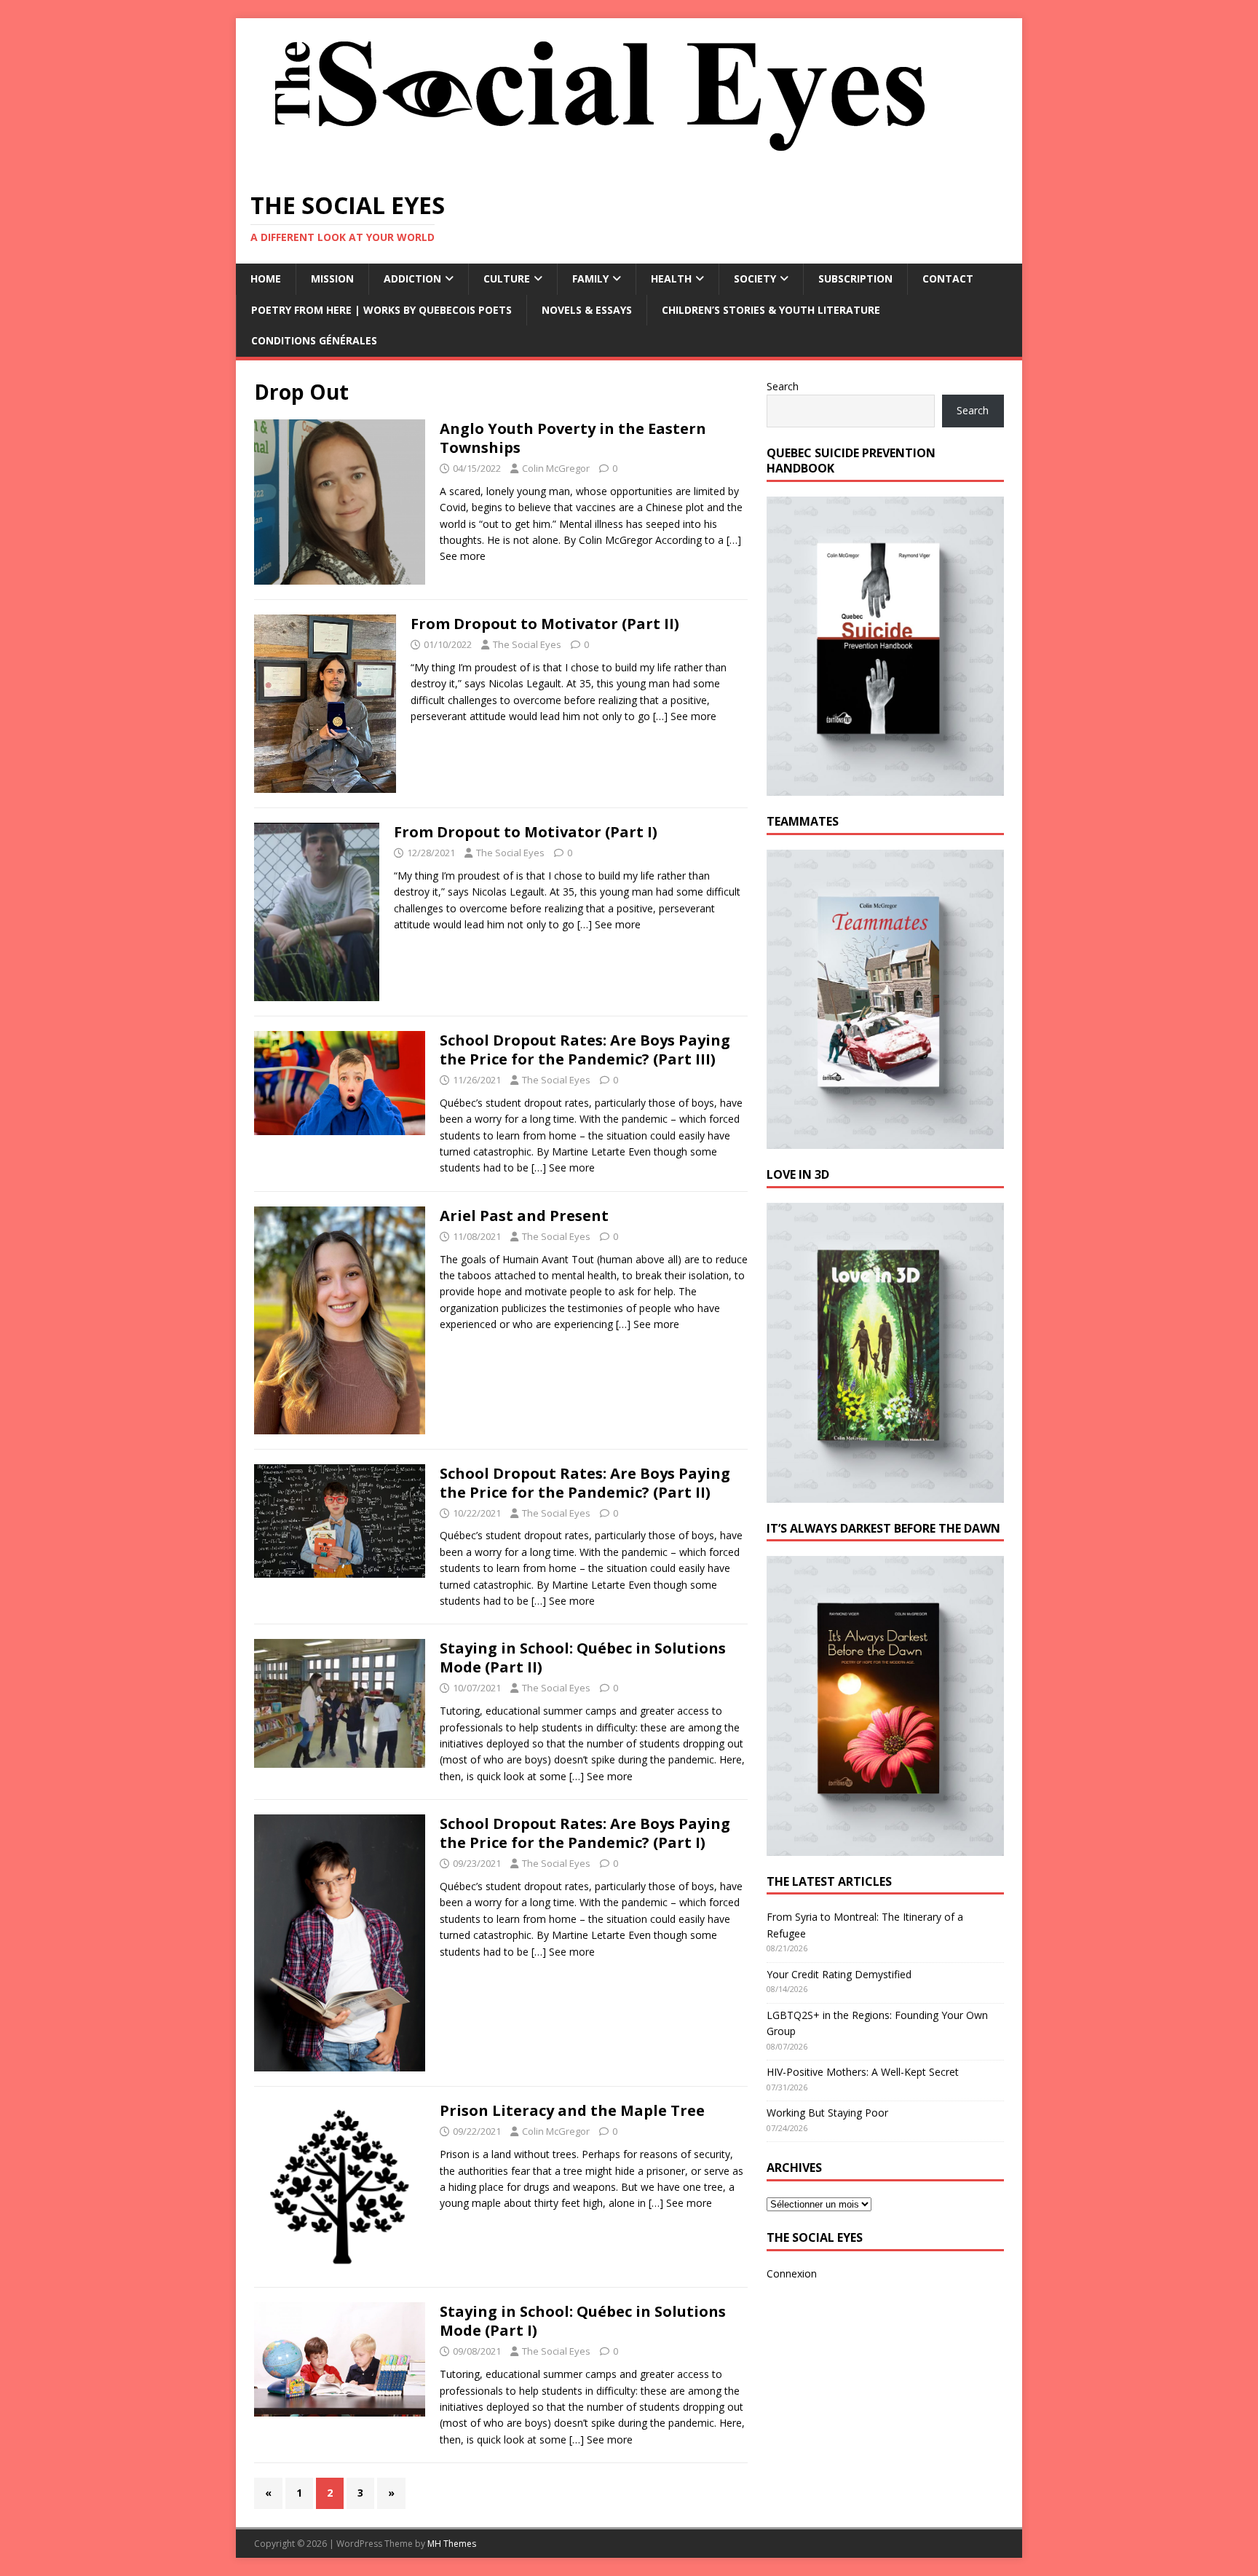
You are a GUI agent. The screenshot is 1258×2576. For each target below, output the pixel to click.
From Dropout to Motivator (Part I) (526, 832)
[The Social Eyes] (600, 167)
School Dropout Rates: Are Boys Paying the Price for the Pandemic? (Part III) (585, 1050)
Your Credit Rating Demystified (839, 1974)
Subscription (855, 278)
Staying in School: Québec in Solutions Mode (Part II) (583, 1658)
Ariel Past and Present (524, 1216)
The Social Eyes (527, 644)
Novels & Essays (587, 310)
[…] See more (685, 716)
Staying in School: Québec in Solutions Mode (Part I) (583, 2321)
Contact (948, 278)
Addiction (412, 278)
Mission (332, 278)
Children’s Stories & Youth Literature (771, 310)
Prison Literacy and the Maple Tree (572, 2110)
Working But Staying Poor (827, 2113)
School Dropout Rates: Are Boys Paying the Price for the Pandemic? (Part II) (585, 1483)
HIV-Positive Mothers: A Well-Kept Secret (863, 2072)
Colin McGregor (556, 468)
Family (590, 278)
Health (671, 278)
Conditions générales (314, 340)
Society (755, 278)
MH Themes (452, 2544)
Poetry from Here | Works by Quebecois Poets (381, 310)
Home (266, 278)
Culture (507, 278)
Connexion (792, 2273)
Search (783, 386)
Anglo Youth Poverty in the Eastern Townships (573, 438)
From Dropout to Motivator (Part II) (545, 624)
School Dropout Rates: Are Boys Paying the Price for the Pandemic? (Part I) (585, 1833)
